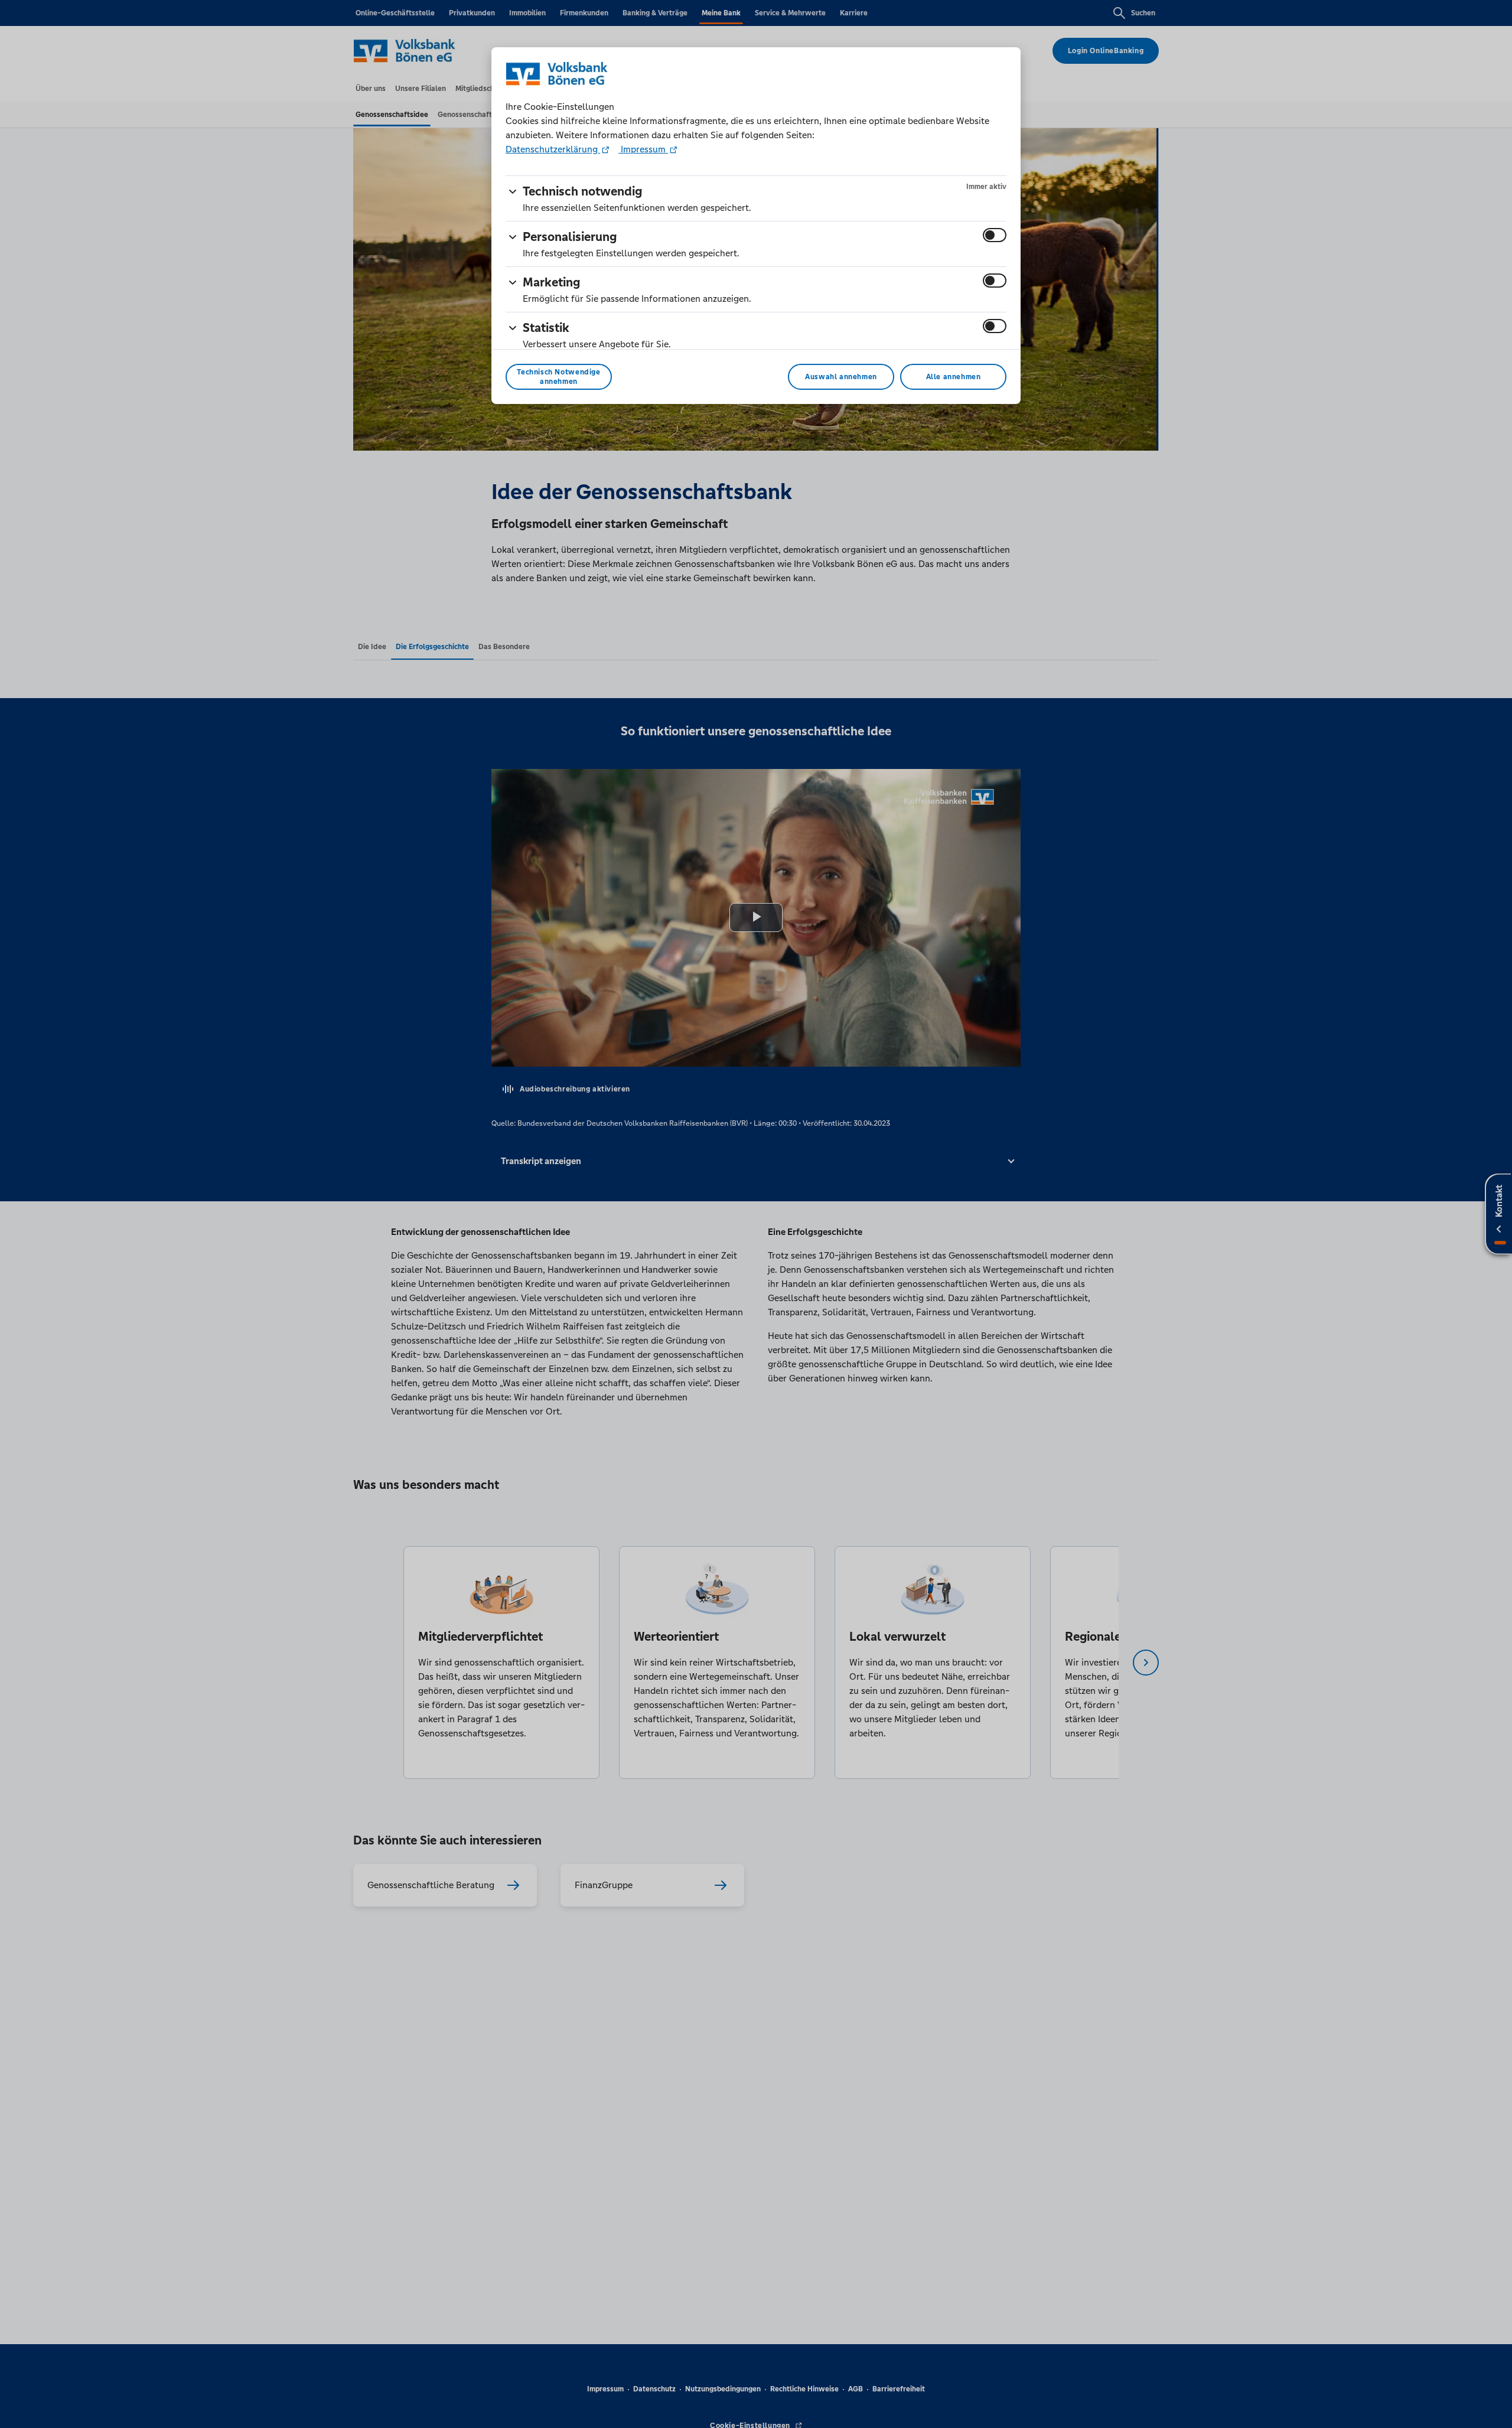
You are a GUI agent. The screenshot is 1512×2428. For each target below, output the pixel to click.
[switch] (995, 235)
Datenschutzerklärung (553, 149)
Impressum (643, 149)
